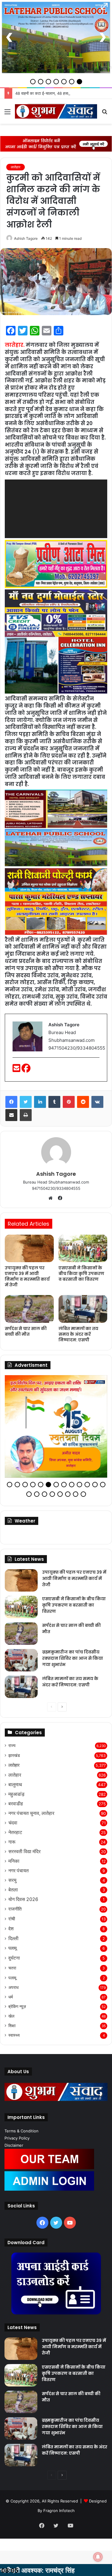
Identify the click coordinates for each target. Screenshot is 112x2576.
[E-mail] (17, 1070)
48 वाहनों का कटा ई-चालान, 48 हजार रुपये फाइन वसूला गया (59, 93)
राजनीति (15, 1909)
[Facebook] (26, 1070)
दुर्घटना (14, 1958)
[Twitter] (26, 1102)
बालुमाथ (15, 1785)
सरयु (12, 1880)
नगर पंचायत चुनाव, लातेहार (31, 1813)
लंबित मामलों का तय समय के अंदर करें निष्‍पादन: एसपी (78, 1334)
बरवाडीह (16, 1804)
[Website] (52, 1198)
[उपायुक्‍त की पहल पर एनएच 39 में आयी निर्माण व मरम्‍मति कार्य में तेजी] (29, 1248)
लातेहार (16, 167)
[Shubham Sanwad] (56, 111)
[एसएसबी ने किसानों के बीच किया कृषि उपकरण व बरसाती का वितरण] (83, 1248)
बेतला (13, 1890)
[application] (56, 509)
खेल (11, 2016)
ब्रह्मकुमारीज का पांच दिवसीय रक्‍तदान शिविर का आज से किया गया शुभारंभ (73, 1658)
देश (11, 1929)
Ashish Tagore (26, 238)
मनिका (14, 1861)
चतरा (12, 1968)
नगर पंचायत (19, 1871)
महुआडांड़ (16, 1794)
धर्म (11, 1997)
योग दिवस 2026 (23, 1899)
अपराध (13, 1987)
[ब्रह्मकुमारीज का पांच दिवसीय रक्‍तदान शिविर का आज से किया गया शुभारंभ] (21, 1660)
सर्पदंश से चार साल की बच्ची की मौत (26, 1331)
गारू (12, 1842)
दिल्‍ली (13, 1939)
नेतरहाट (15, 1832)
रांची (12, 1919)
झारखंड (14, 1755)
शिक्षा (12, 2026)
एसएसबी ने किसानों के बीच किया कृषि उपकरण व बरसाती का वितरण (81, 1274)
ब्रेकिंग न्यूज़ (17, 2007)
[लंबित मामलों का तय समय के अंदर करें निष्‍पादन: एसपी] (83, 1309)
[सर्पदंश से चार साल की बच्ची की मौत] (29, 1309)
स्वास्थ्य (14, 2035)
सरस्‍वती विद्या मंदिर (24, 1852)
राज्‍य (12, 1746)
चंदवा (13, 1823)
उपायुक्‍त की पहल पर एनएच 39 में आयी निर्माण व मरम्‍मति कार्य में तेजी (27, 1276)
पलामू (13, 1948)
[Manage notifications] (98, 2557)
